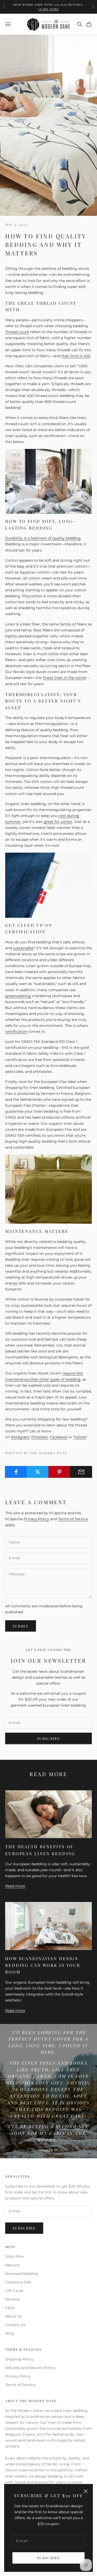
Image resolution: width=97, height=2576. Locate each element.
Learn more (48, 9)
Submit (21, 1626)
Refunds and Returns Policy (30, 2368)
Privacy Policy (36, 1519)
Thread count (17, 332)
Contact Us (15, 2325)
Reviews (13, 2299)
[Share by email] (81, 1472)
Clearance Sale (18, 2282)
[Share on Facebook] (16, 1472)
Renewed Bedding (22, 2274)
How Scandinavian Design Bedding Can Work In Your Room (43, 1965)
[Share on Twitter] (38, 1472)
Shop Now (14, 2256)
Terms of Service (73, 1519)
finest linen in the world (64, 678)
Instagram (20, 1437)
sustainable (23, 948)
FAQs (10, 2308)
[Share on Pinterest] (59, 1472)
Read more (15, 1886)
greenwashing (18, 996)
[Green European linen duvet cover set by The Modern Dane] (48, 1189)
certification (16, 1031)
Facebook (58, 1437)
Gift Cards (14, 2291)
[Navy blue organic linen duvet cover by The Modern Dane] (48, 885)
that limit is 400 (76, 356)
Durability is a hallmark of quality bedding (43, 538)
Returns (12, 2265)
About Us (14, 2316)
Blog (10, 2333)
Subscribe (48, 2558)
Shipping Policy (19, 2359)
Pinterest (40, 1437)
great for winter (58, 822)
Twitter (80, 1437)
